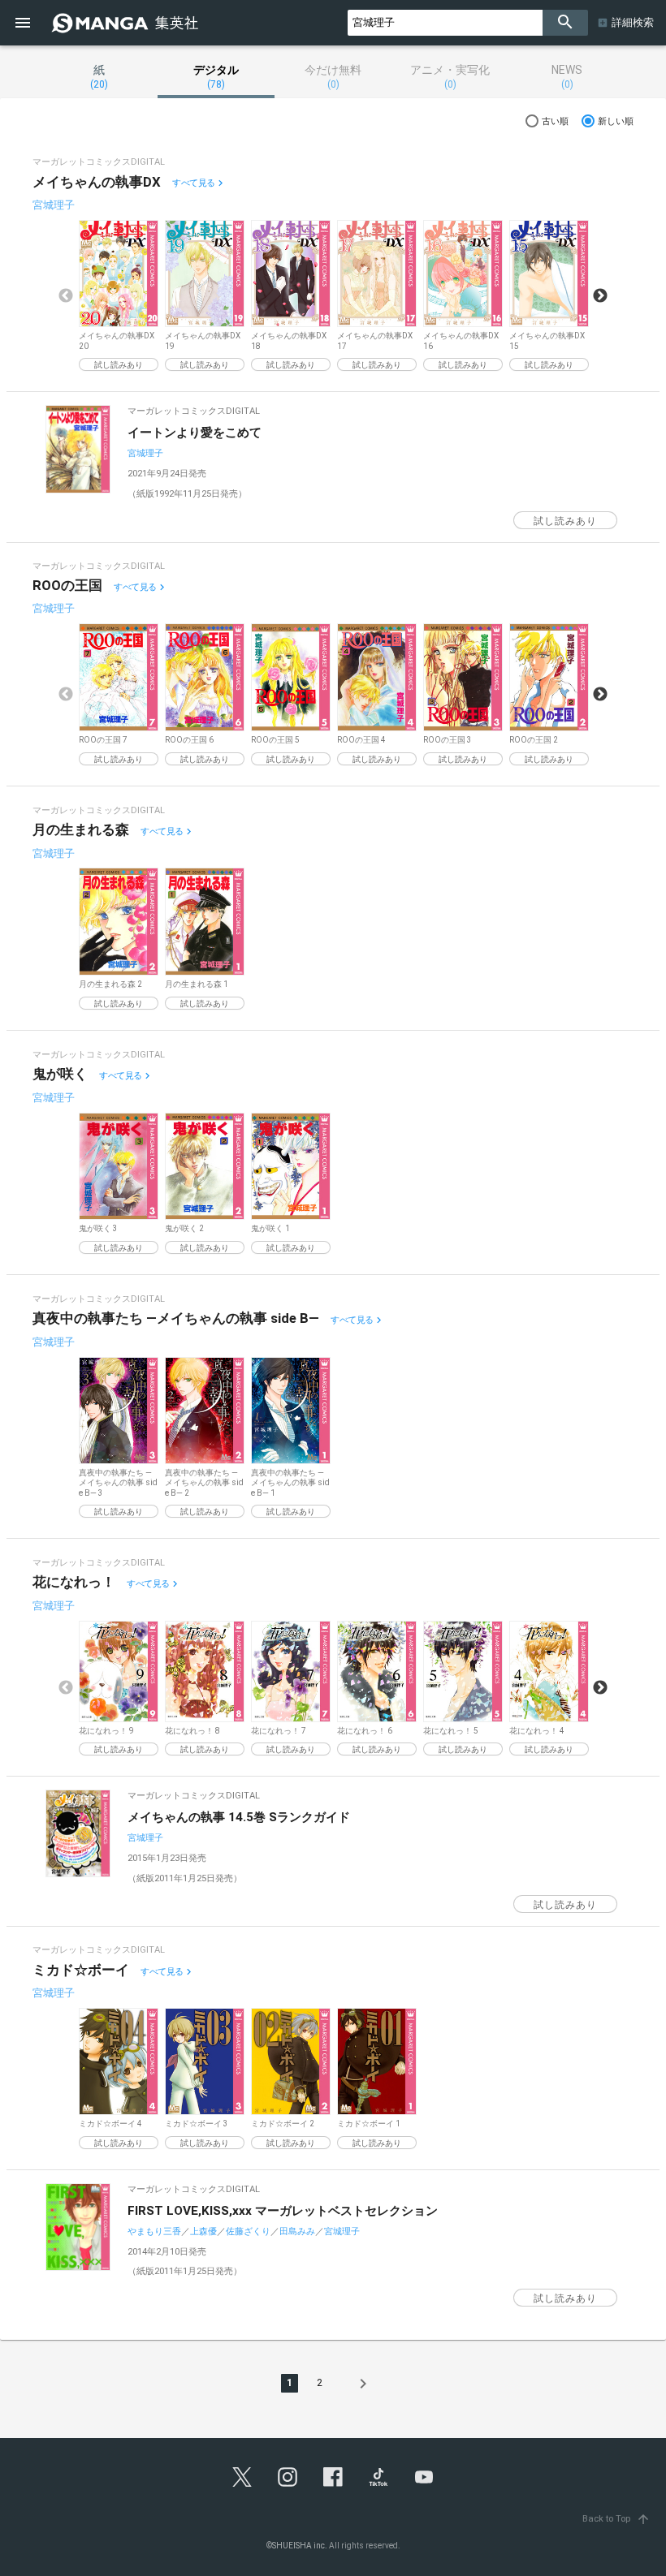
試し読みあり (119, 365)
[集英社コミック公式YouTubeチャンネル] (424, 2477)
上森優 (203, 2231)
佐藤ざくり (248, 2231)
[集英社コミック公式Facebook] (333, 2477)
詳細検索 (633, 22)
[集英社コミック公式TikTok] (378, 2477)
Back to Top (616, 2519)
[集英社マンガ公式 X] (242, 2477)
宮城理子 (54, 205)
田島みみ (297, 2231)
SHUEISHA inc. (300, 2546)
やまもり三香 (154, 2231)
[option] (119, 296)
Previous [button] (66, 296)
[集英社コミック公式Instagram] (288, 2477)
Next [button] (600, 296)
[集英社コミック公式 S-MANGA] (127, 23)
